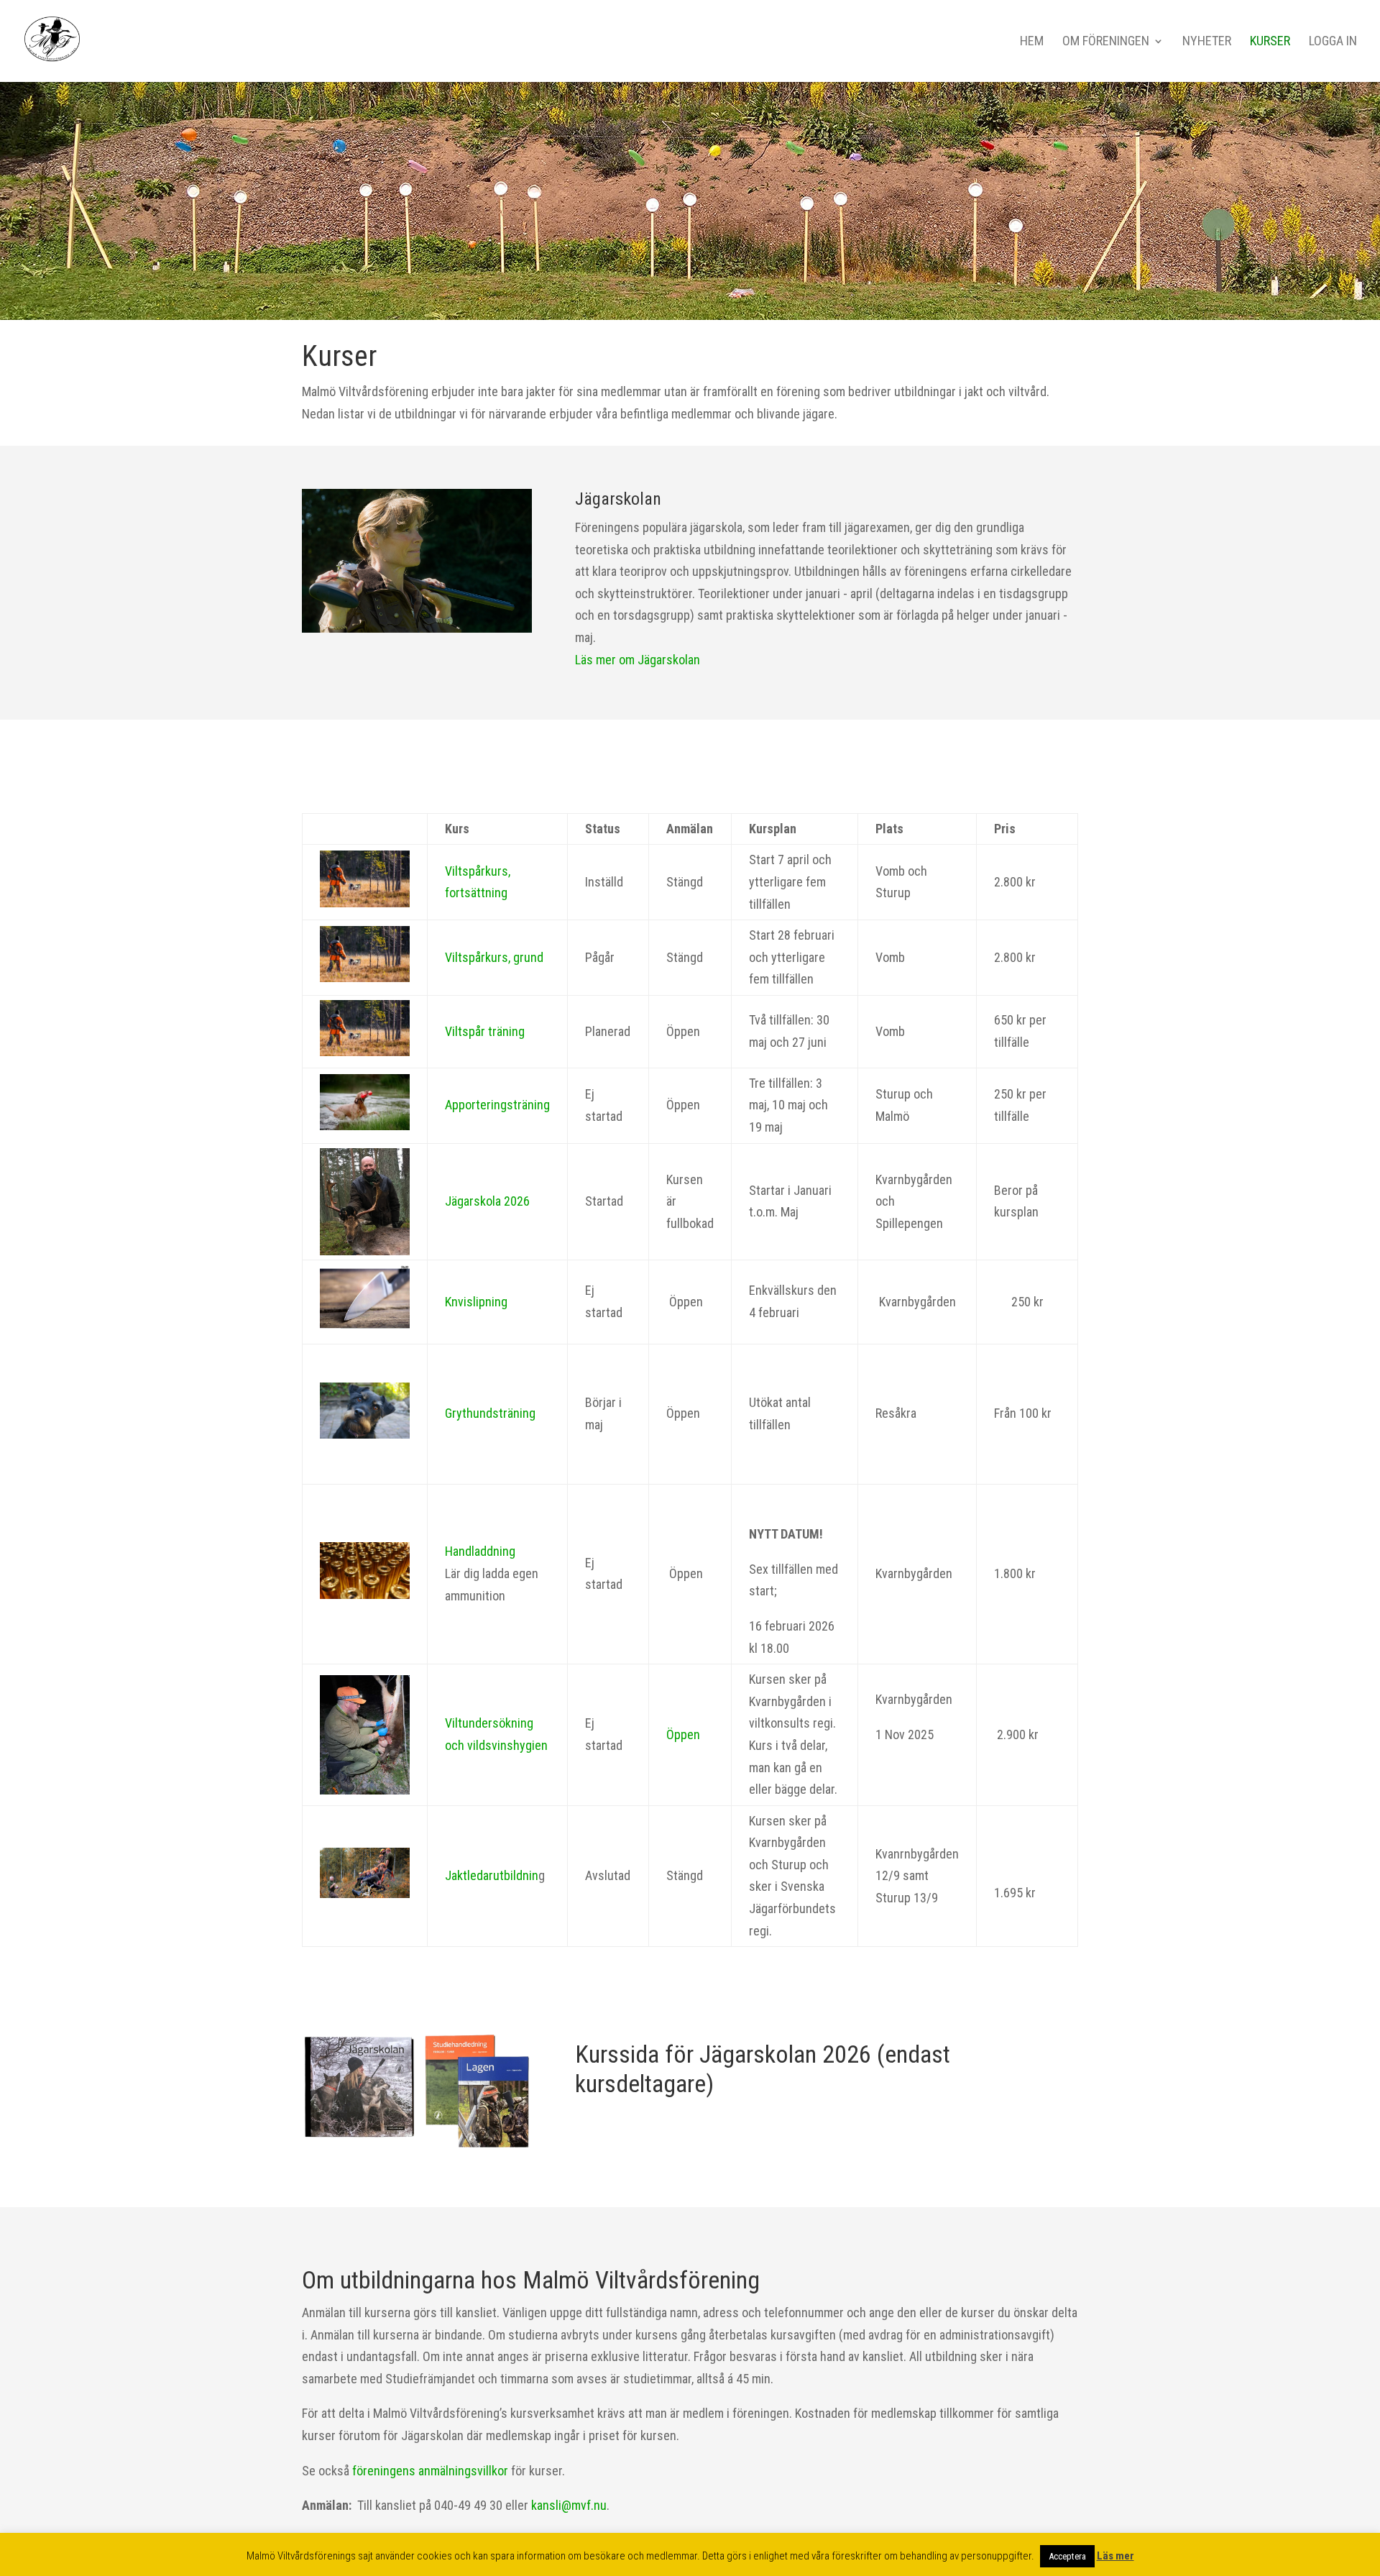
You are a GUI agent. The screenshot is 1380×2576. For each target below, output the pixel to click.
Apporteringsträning (497, 1105)
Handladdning (480, 1551)
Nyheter (1207, 42)
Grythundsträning (490, 1413)
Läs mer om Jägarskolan (638, 660)
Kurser (1270, 42)
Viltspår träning (485, 1031)
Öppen (683, 1734)
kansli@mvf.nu (567, 2505)
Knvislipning (476, 1302)
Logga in (1333, 42)
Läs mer (1115, 2556)
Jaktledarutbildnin (492, 1875)
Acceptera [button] (1067, 2556)
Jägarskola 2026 (487, 1201)
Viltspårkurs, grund (494, 957)
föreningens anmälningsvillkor (430, 2471)
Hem (1032, 42)
